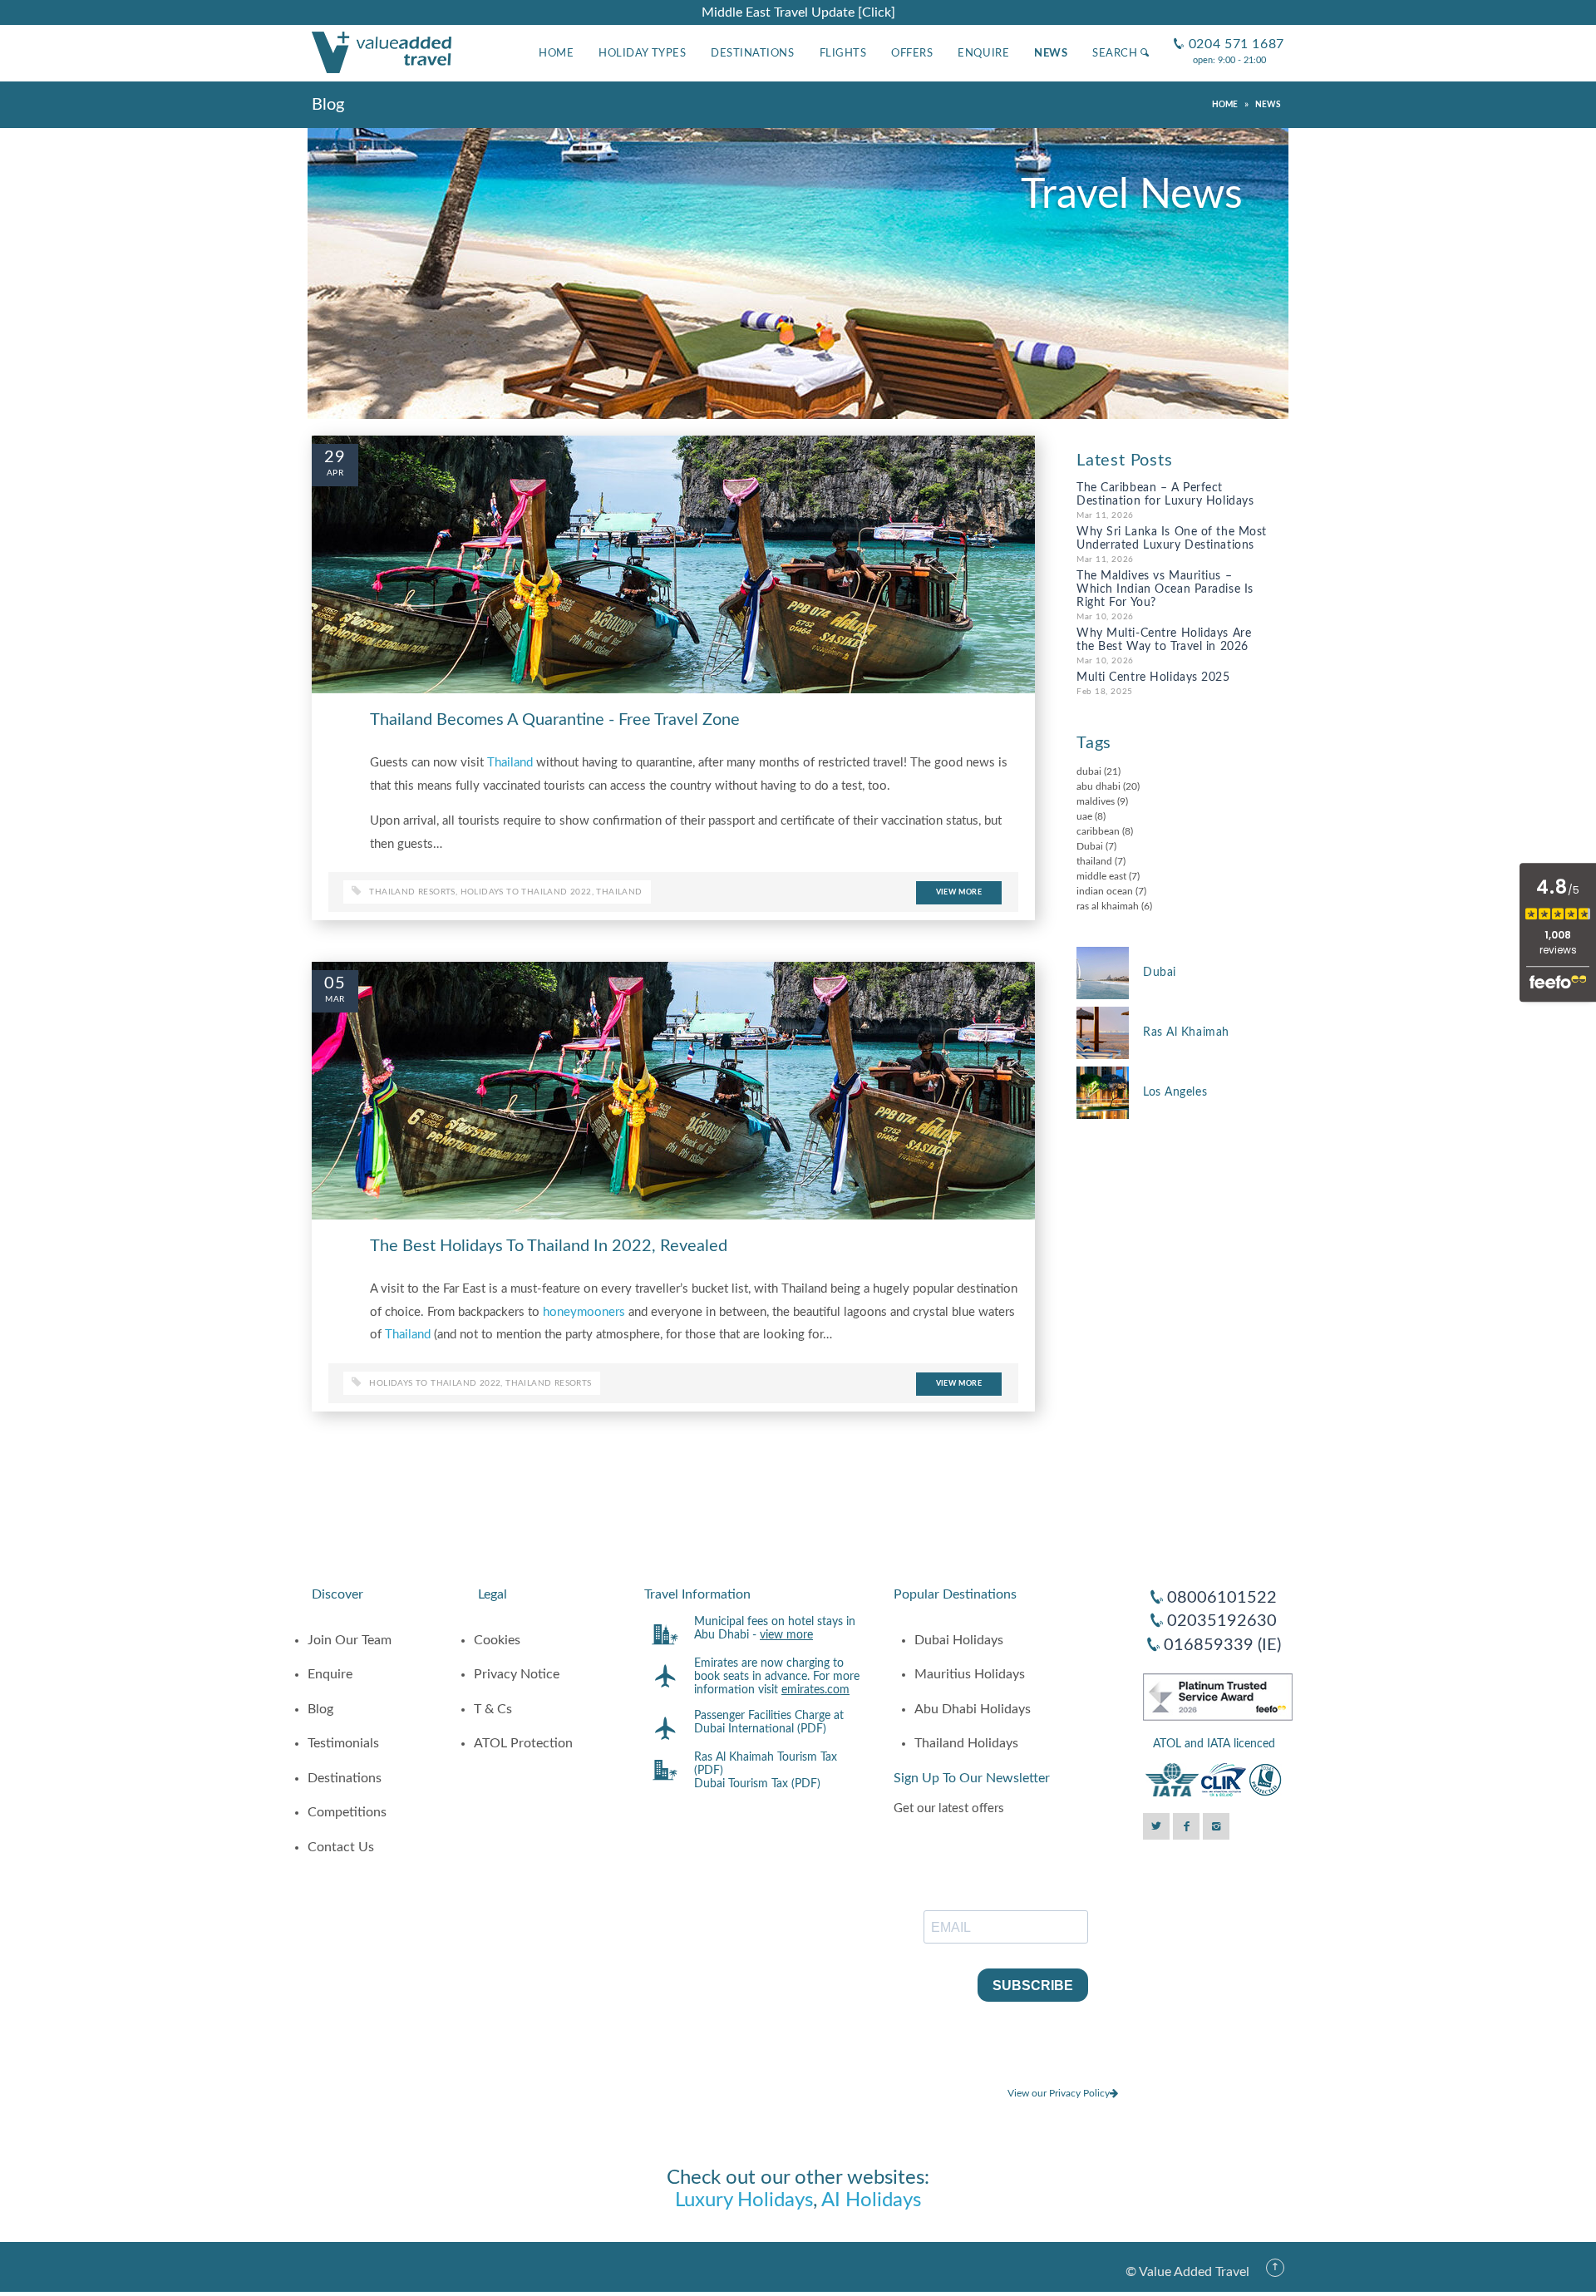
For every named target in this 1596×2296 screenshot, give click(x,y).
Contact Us (341, 1847)
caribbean (1098, 831)
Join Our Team (350, 1640)
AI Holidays (871, 2200)
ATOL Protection (523, 1743)
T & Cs (493, 1709)
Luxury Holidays (744, 2200)
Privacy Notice (517, 1674)
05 (335, 983)
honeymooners (584, 1312)
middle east (1101, 876)
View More (959, 892)
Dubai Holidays (959, 1640)
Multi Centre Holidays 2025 (1153, 677)
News (1051, 53)
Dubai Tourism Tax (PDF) (757, 1784)
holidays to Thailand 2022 (526, 892)
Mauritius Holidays (970, 1674)
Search (1116, 53)
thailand (619, 892)
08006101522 (1222, 1598)
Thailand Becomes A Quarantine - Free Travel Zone (555, 720)
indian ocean (1105, 891)
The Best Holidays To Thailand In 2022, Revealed (549, 1246)
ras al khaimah (1108, 906)
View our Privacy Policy (1059, 2093)
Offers (912, 53)
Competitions (347, 1812)
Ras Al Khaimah (1186, 1032)
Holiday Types (642, 53)
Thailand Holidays (966, 1743)
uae (1084, 816)
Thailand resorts (412, 892)
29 (335, 457)
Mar (335, 999)
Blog (320, 1709)
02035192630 (1222, 1621)
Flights (843, 53)
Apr (335, 473)
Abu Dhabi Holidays (973, 1709)
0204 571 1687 (1229, 31)
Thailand (510, 763)
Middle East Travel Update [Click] (798, 12)
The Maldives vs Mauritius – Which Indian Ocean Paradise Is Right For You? (1165, 589)
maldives (1096, 801)
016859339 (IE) (1222, 1645)
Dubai (1090, 846)
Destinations (752, 53)
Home (556, 53)
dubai (1089, 771)
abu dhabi (1098, 786)
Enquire (983, 53)
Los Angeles (1175, 1092)
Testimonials (343, 1743)
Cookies (497, 1640)
